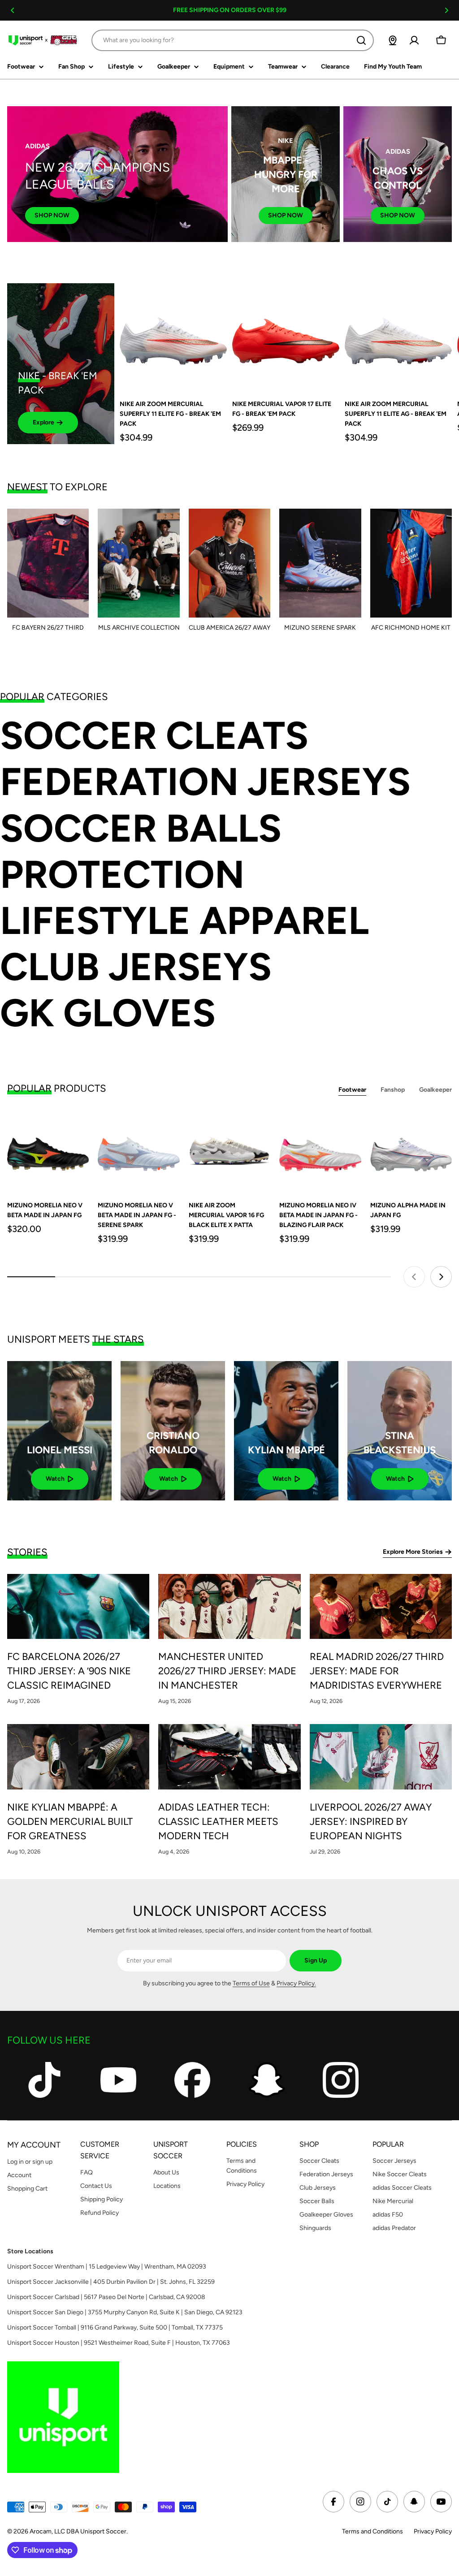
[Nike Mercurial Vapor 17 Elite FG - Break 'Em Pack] (286, 337)
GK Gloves (108, 1013)
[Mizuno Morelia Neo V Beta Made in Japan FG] (48, 1151)
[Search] (361, 40)
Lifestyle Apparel (184, 921)
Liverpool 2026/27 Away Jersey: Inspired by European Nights (371, 1822)
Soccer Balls (141, 828)
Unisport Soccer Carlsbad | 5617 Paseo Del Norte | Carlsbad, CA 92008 (106, 2297)
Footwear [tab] (352, 1090)
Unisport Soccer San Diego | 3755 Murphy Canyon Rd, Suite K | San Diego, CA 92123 (125, 2312)
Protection (122, 875)
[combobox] (233, 40)
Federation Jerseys (205, 782)
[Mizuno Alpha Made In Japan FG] (411, 1151)
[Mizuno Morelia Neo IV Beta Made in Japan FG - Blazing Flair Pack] (320, 1151)
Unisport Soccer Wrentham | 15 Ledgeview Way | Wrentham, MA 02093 (107, 2267)
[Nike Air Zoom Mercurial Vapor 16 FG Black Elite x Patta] (229, 1151)
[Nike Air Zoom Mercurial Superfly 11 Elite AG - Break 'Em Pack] (398, 337)
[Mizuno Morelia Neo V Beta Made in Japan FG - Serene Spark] (139, 1151)
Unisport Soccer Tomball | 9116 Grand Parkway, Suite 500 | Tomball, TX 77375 (115, 2327)
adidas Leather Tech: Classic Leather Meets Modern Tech (218, 1822)
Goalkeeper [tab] (435, 1090)
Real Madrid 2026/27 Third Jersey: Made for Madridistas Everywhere (377, 1671)
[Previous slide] (414, 1277)
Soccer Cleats (154, 736)
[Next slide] (441, 1277)
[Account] (414, 40)
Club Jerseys (136, 967)
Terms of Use (251, 1983)
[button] (13, 10)
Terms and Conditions (372, 2531)
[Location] (393, 40)
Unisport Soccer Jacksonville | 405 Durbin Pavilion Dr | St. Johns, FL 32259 (111, 2282)
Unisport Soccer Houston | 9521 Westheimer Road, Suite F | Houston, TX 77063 (119, 2343)
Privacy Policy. (296, 1983)
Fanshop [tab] (393, 1090)
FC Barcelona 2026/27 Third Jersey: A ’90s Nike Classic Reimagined (69, 1671)
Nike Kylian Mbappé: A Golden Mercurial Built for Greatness (70, 1822)
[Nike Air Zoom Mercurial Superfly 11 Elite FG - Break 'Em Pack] (173, 337)
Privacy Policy (433, 2531)
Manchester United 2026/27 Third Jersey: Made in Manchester (227, 1671)
